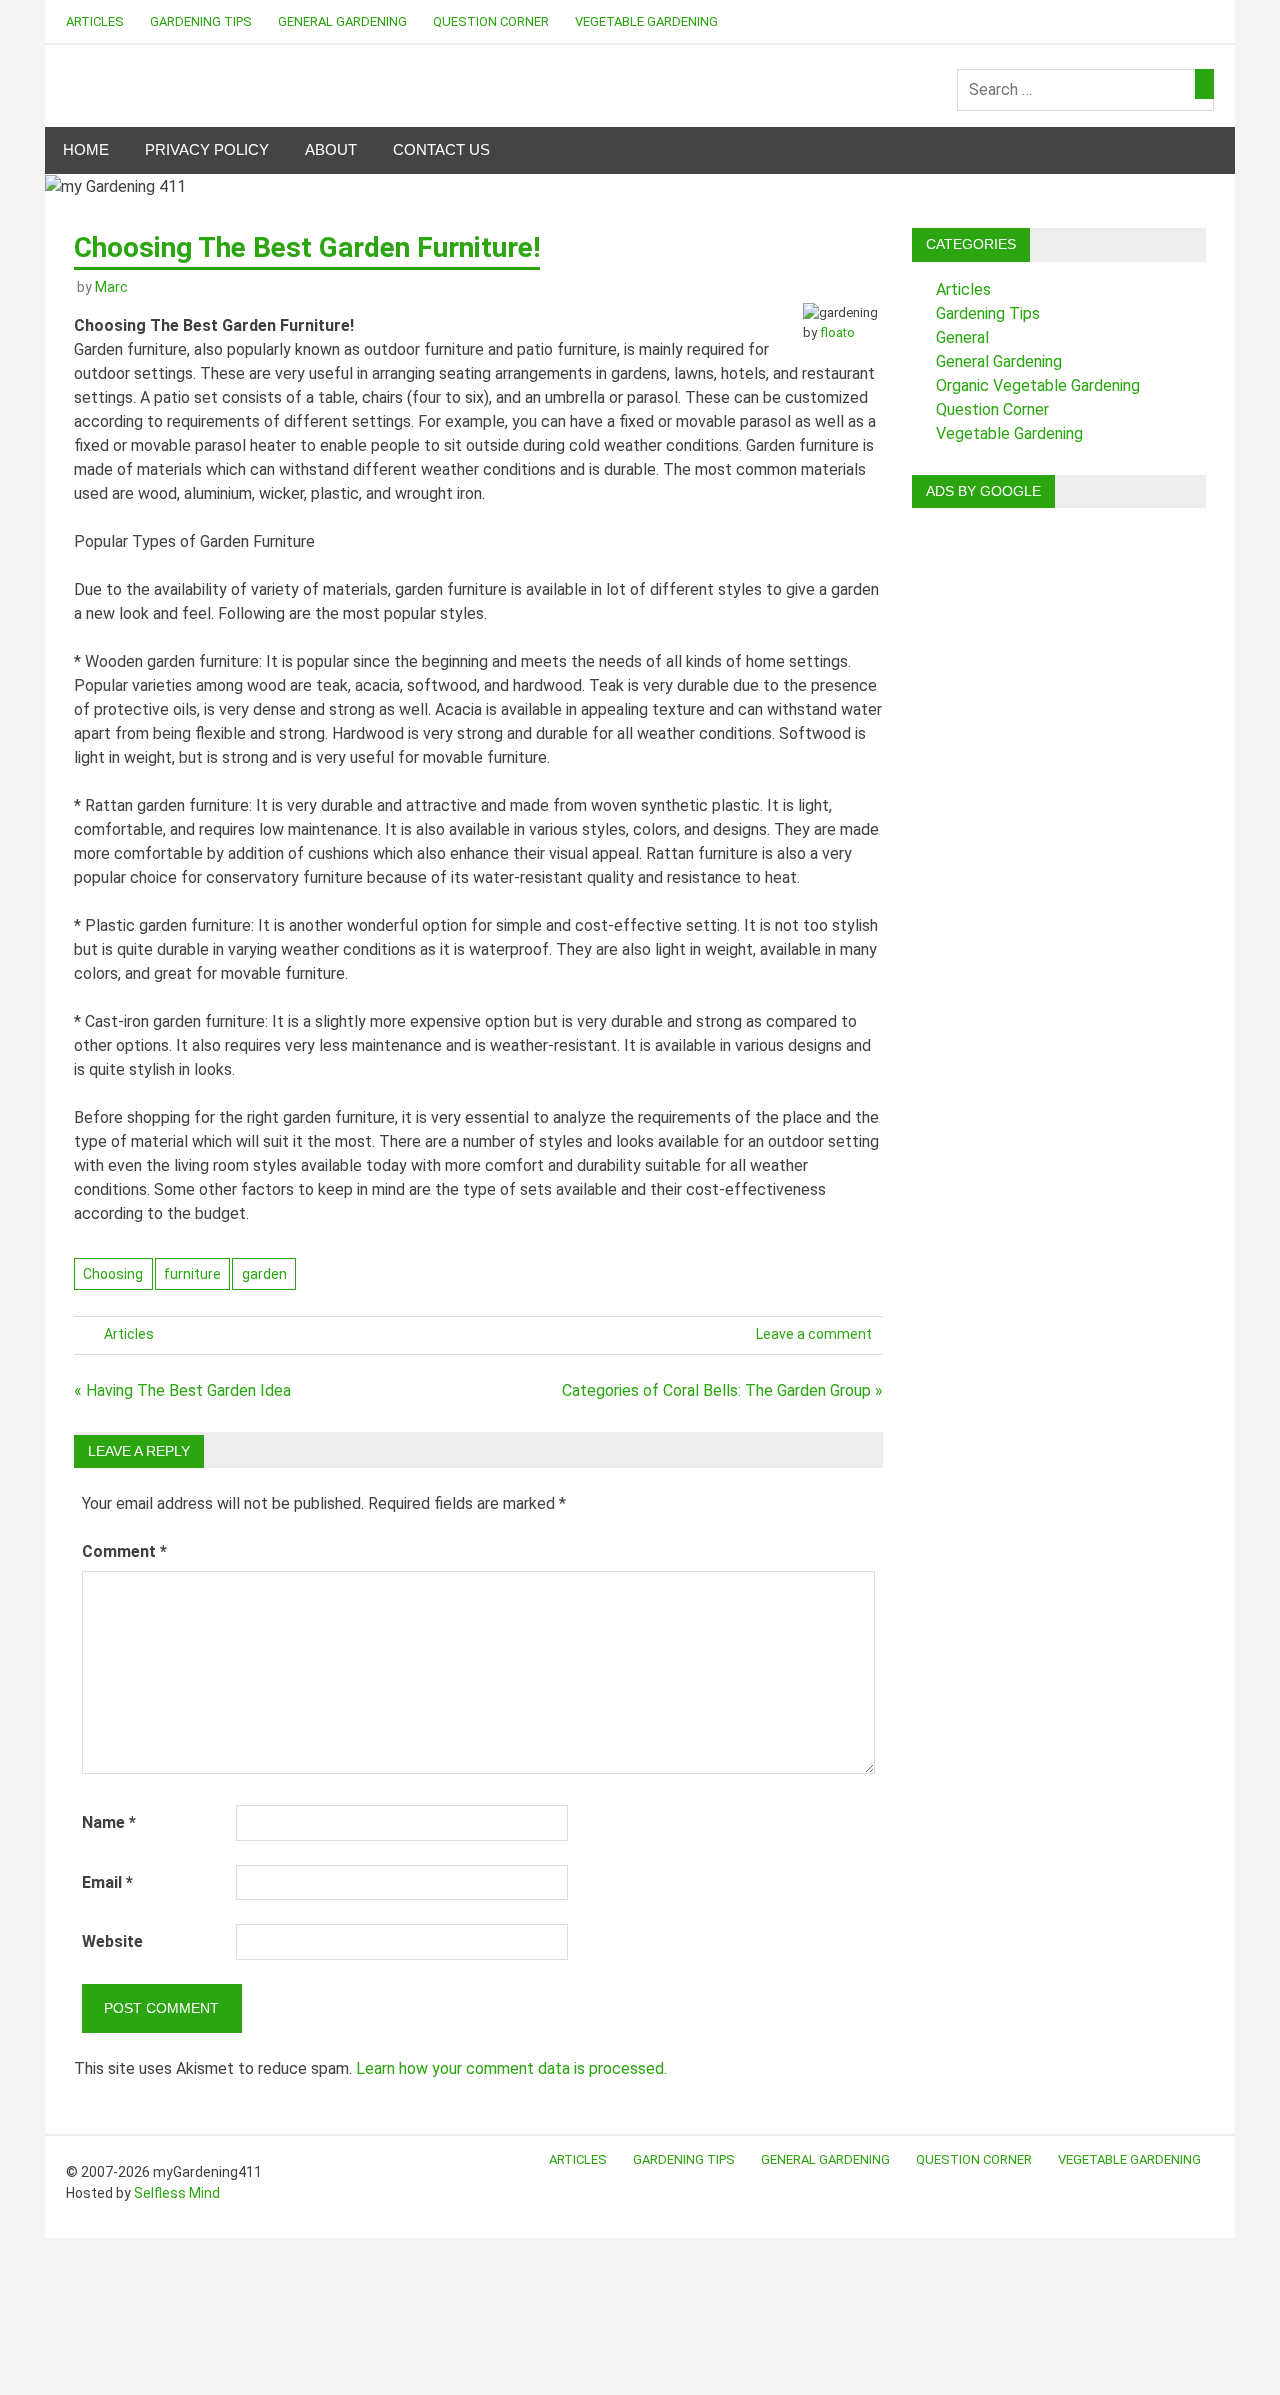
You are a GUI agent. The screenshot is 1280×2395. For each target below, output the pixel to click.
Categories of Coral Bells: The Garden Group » (722, 1390)
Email (107, 1882)
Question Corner (491, 21)
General (962, 337)
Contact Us (441, 149)
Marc (111, 287)
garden (264, 1274)
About (331, 149)
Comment (124, 1551)
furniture (192, 1274)
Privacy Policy (207, 149)
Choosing (113, 1274)
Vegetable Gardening (646, 21)
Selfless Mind (177, 2193)
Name (109, 1822)
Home (86, 149)
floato (837, 332)
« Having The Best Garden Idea (182, 1390)
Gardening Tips (201, 21)
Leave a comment (814, 1334)
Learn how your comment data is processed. (511, 2068)
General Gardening (342, 21)
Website (112, 1941)
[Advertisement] (1059, 824)
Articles (95, 21)
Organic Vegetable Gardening (1038, 385)
